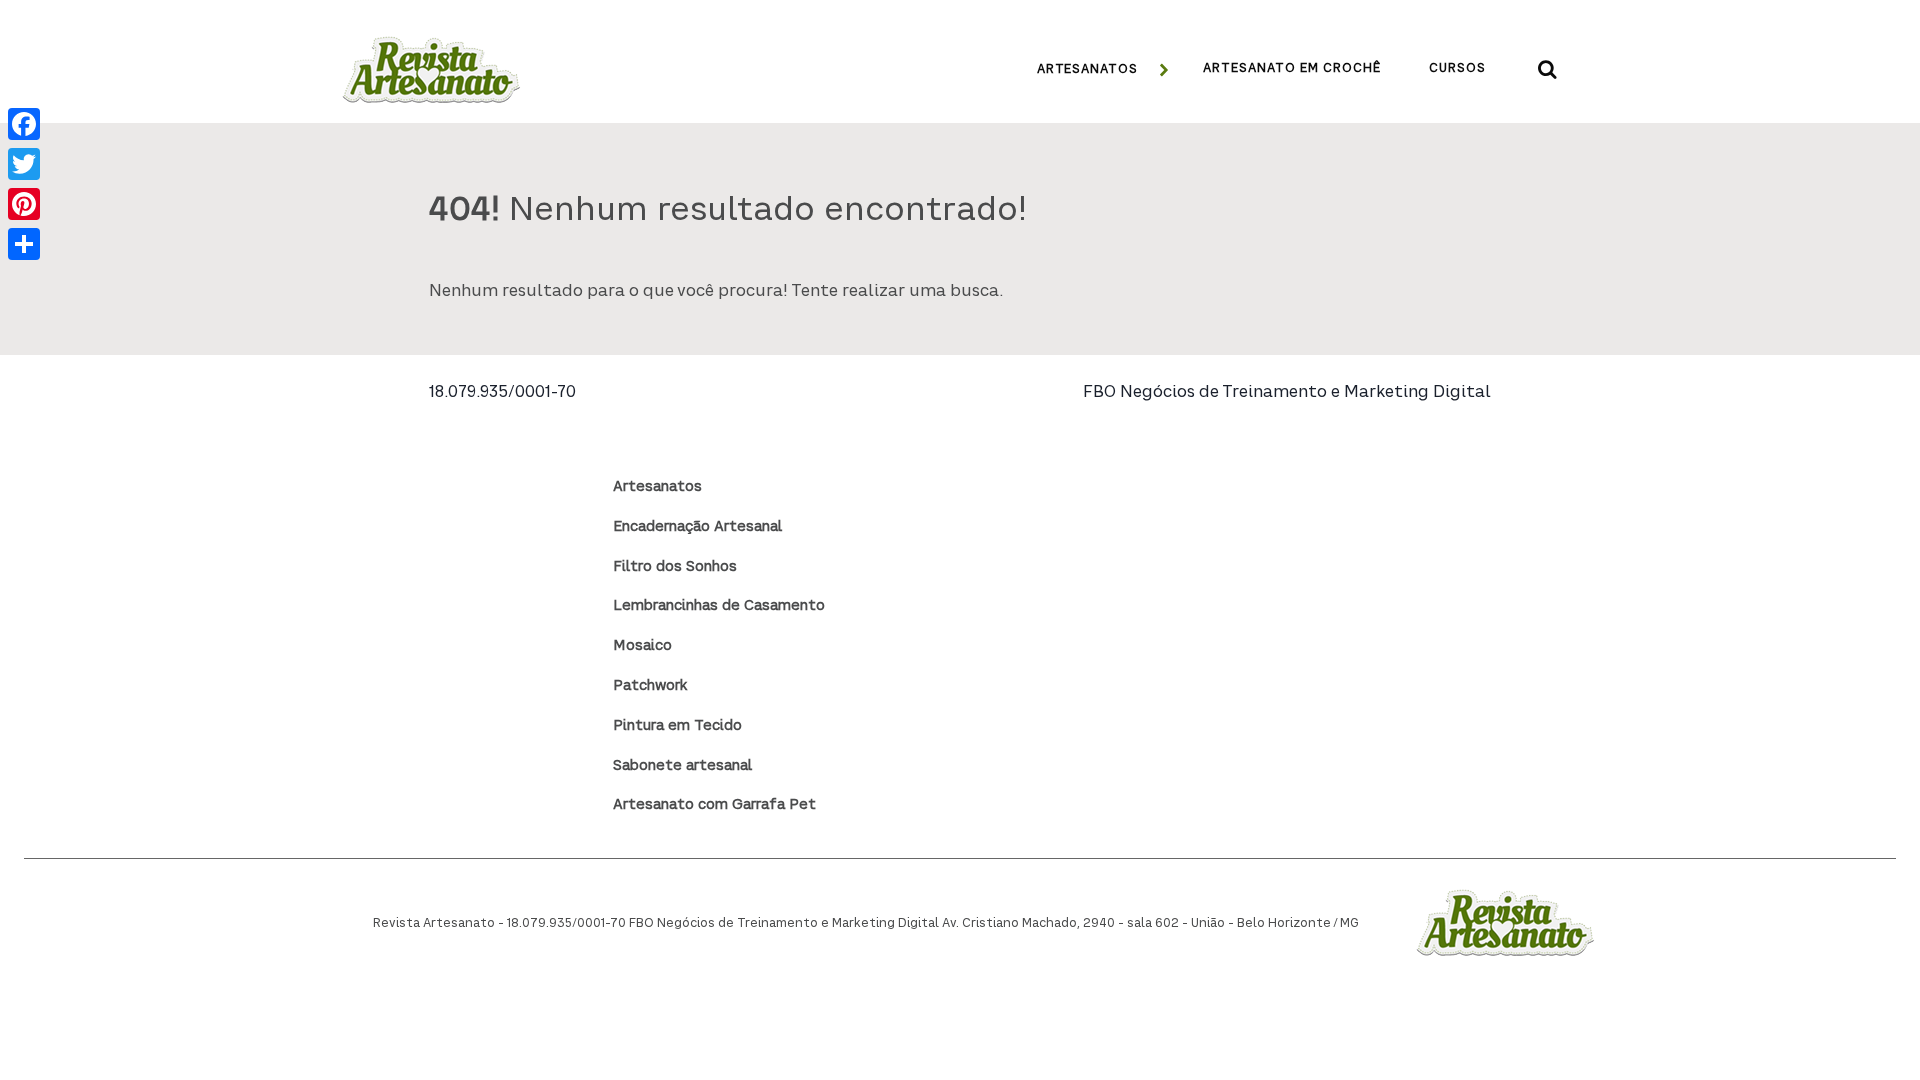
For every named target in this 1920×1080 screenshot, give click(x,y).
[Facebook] (24, 124)
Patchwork (650, 686)
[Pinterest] (24, 204)
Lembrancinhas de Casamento (719, 606)
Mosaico (642, 646)
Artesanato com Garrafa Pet (714, 805)
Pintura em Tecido (677, 726)
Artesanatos (657, 487)
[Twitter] (24, 164)
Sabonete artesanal (682, 766)
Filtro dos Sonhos (675, 567)
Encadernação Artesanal (697, 527)
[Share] (24, 244)
